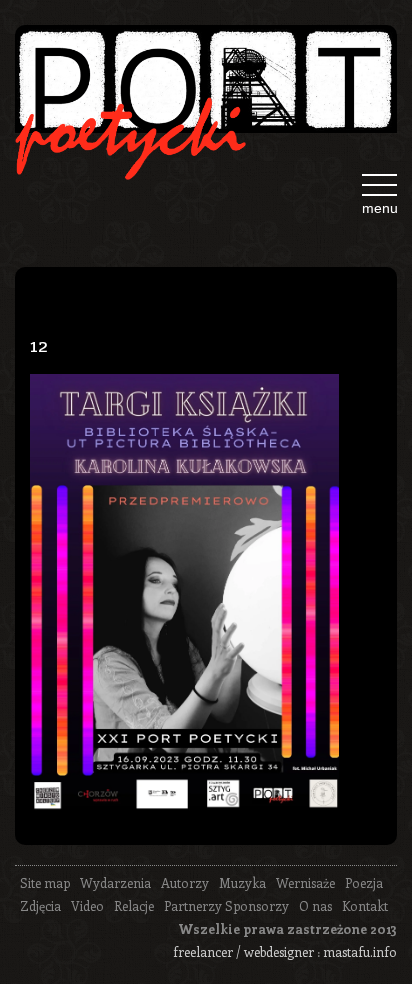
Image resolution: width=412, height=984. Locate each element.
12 (39, 343)
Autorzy (185, 882)
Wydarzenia (115, 882)
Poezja (364, 882)
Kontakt (365, 905)
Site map (45, 882)
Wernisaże (305, 882)
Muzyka (242, 882)
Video (87, 905)
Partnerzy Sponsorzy (226, 905)
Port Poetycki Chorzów (206, 87)
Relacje (134, 905)
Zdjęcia (40, 905)
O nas (315, 905)
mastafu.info (360, 951)
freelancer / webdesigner (243, 951)
